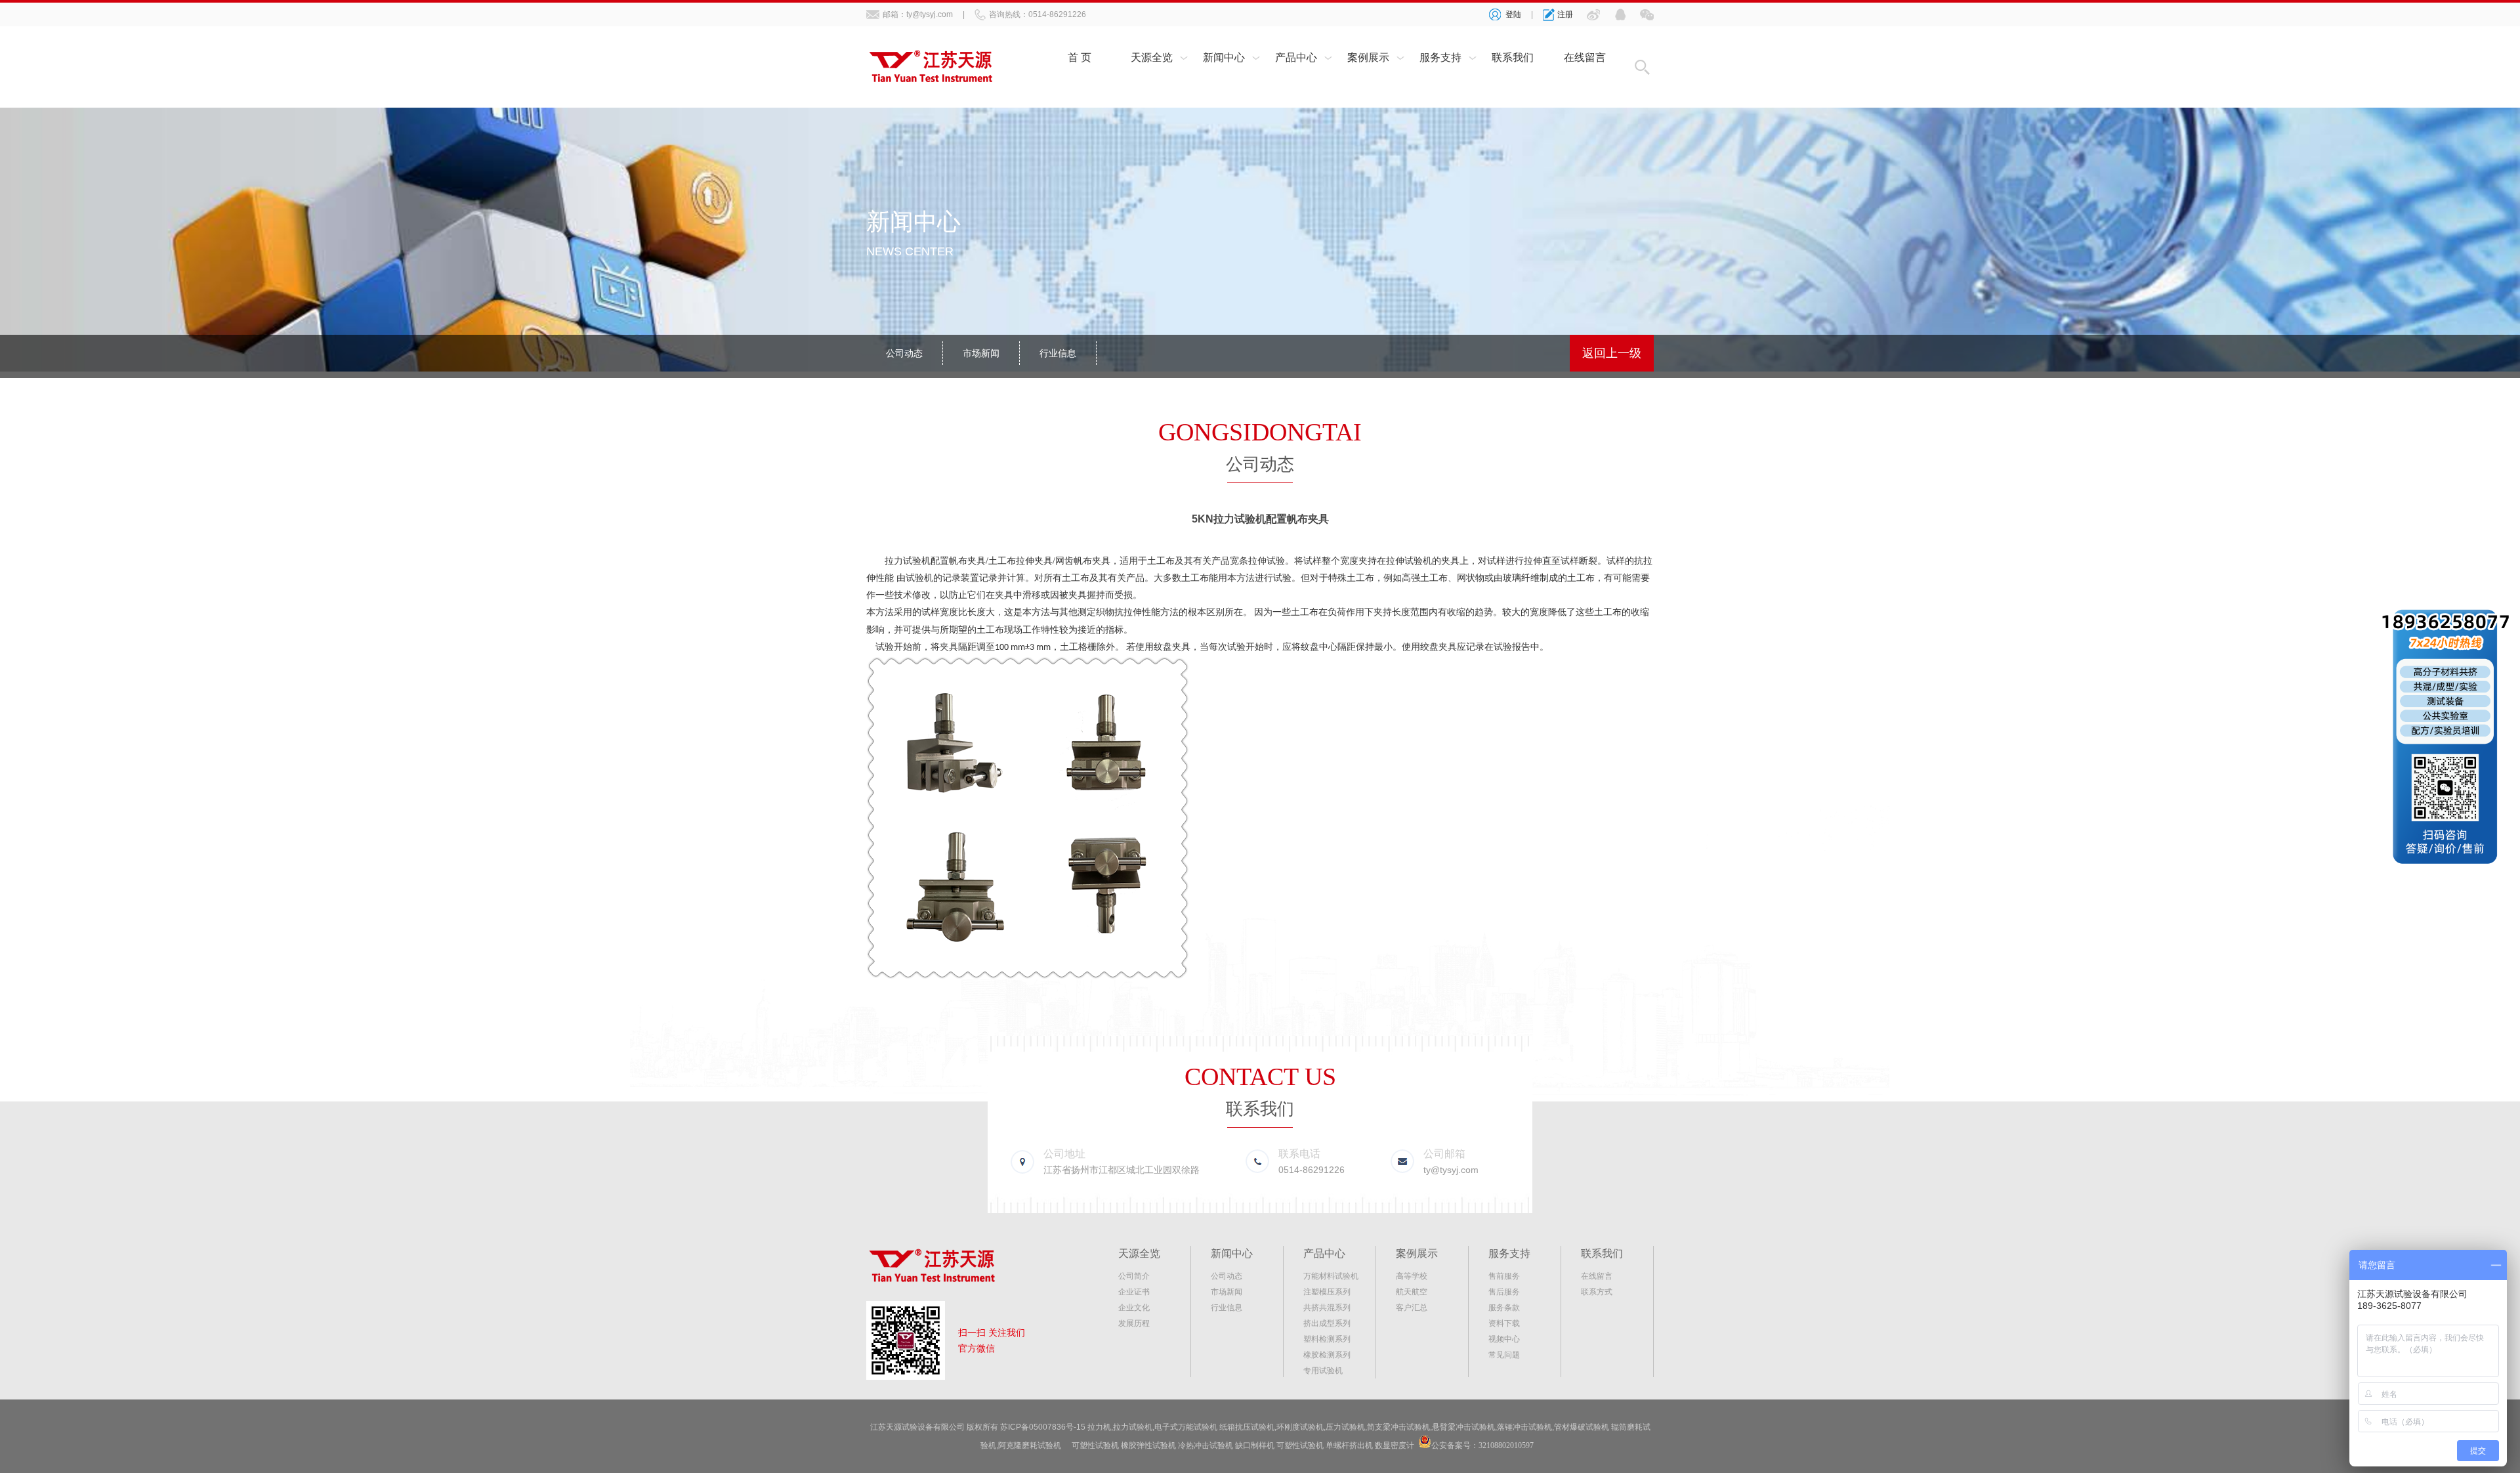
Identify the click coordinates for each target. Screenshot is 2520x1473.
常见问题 (1504, 1355)
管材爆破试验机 (1582, 1427)
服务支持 (1440, 57)
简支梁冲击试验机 (1398, 1427)
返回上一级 (1612, 353)
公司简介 (1134, 1276)
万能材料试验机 (1331, 1276)
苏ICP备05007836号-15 (1043, 1427)
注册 (1565, 14)
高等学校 (1412, 1276)
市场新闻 (981, 353)
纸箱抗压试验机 (1247, 1427)
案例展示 (1368, 57)
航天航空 (1412, 1292)
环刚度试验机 (1300, 1427)
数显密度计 (1395, 1445)
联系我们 (1513, 57)
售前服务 (1504, 1276)
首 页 (1080, 57)
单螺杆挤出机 (1349, 1445)
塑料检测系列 (1327, 1339)
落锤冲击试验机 (1524, 1427)
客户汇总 (1412, 1308)
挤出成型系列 (1327, 1323)
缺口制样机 (1255, 1445)
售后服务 (1504, 1292)
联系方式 (1597, 1292)
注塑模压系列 (1327, 1292)
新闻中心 (1224, 57)
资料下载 (1504, 1323)
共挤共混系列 (1327, 1308)
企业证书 (1134, 1292)
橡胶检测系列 (1327, 1355)
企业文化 (1134, 1308)
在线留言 (1585, 57)
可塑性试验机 (1095, 1445)
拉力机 (1099, 1427)
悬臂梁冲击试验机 (1463, 1427)
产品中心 (1296, 57)
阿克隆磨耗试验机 (1030, 1445)
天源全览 (1152, 57)
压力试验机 (1345, 1427)
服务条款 (1504, 1308)
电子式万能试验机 (1186, 1427)
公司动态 (904, 353)
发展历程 (1134, 1323)
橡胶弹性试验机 (1148, 1445)
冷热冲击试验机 (1206, 1445)
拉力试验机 (908, 561)
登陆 (1513, 14)
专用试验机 (1323, 1371)
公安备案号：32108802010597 (1482, 1445)
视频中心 (1504, 1339)
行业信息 (1058, 353)
